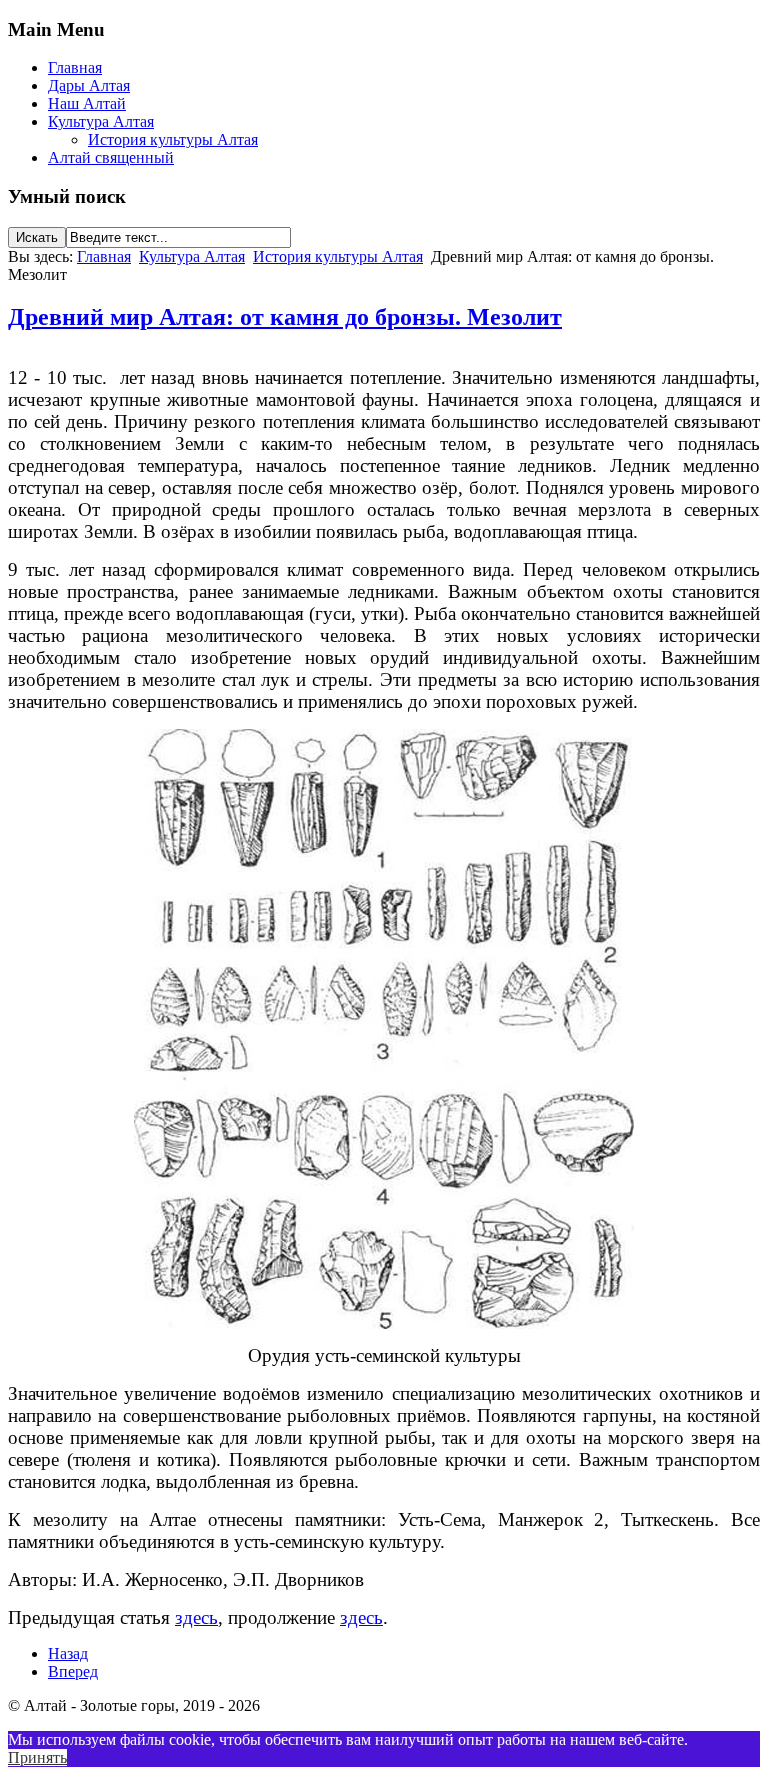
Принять (37, 1757)
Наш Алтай (87, 103)
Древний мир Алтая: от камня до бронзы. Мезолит (285, 317)
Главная (75, 67)
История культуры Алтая (173, 139)
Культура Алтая (101, 121)
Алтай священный (111, 157)
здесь (196, 1617)
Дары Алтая (89, 85)
